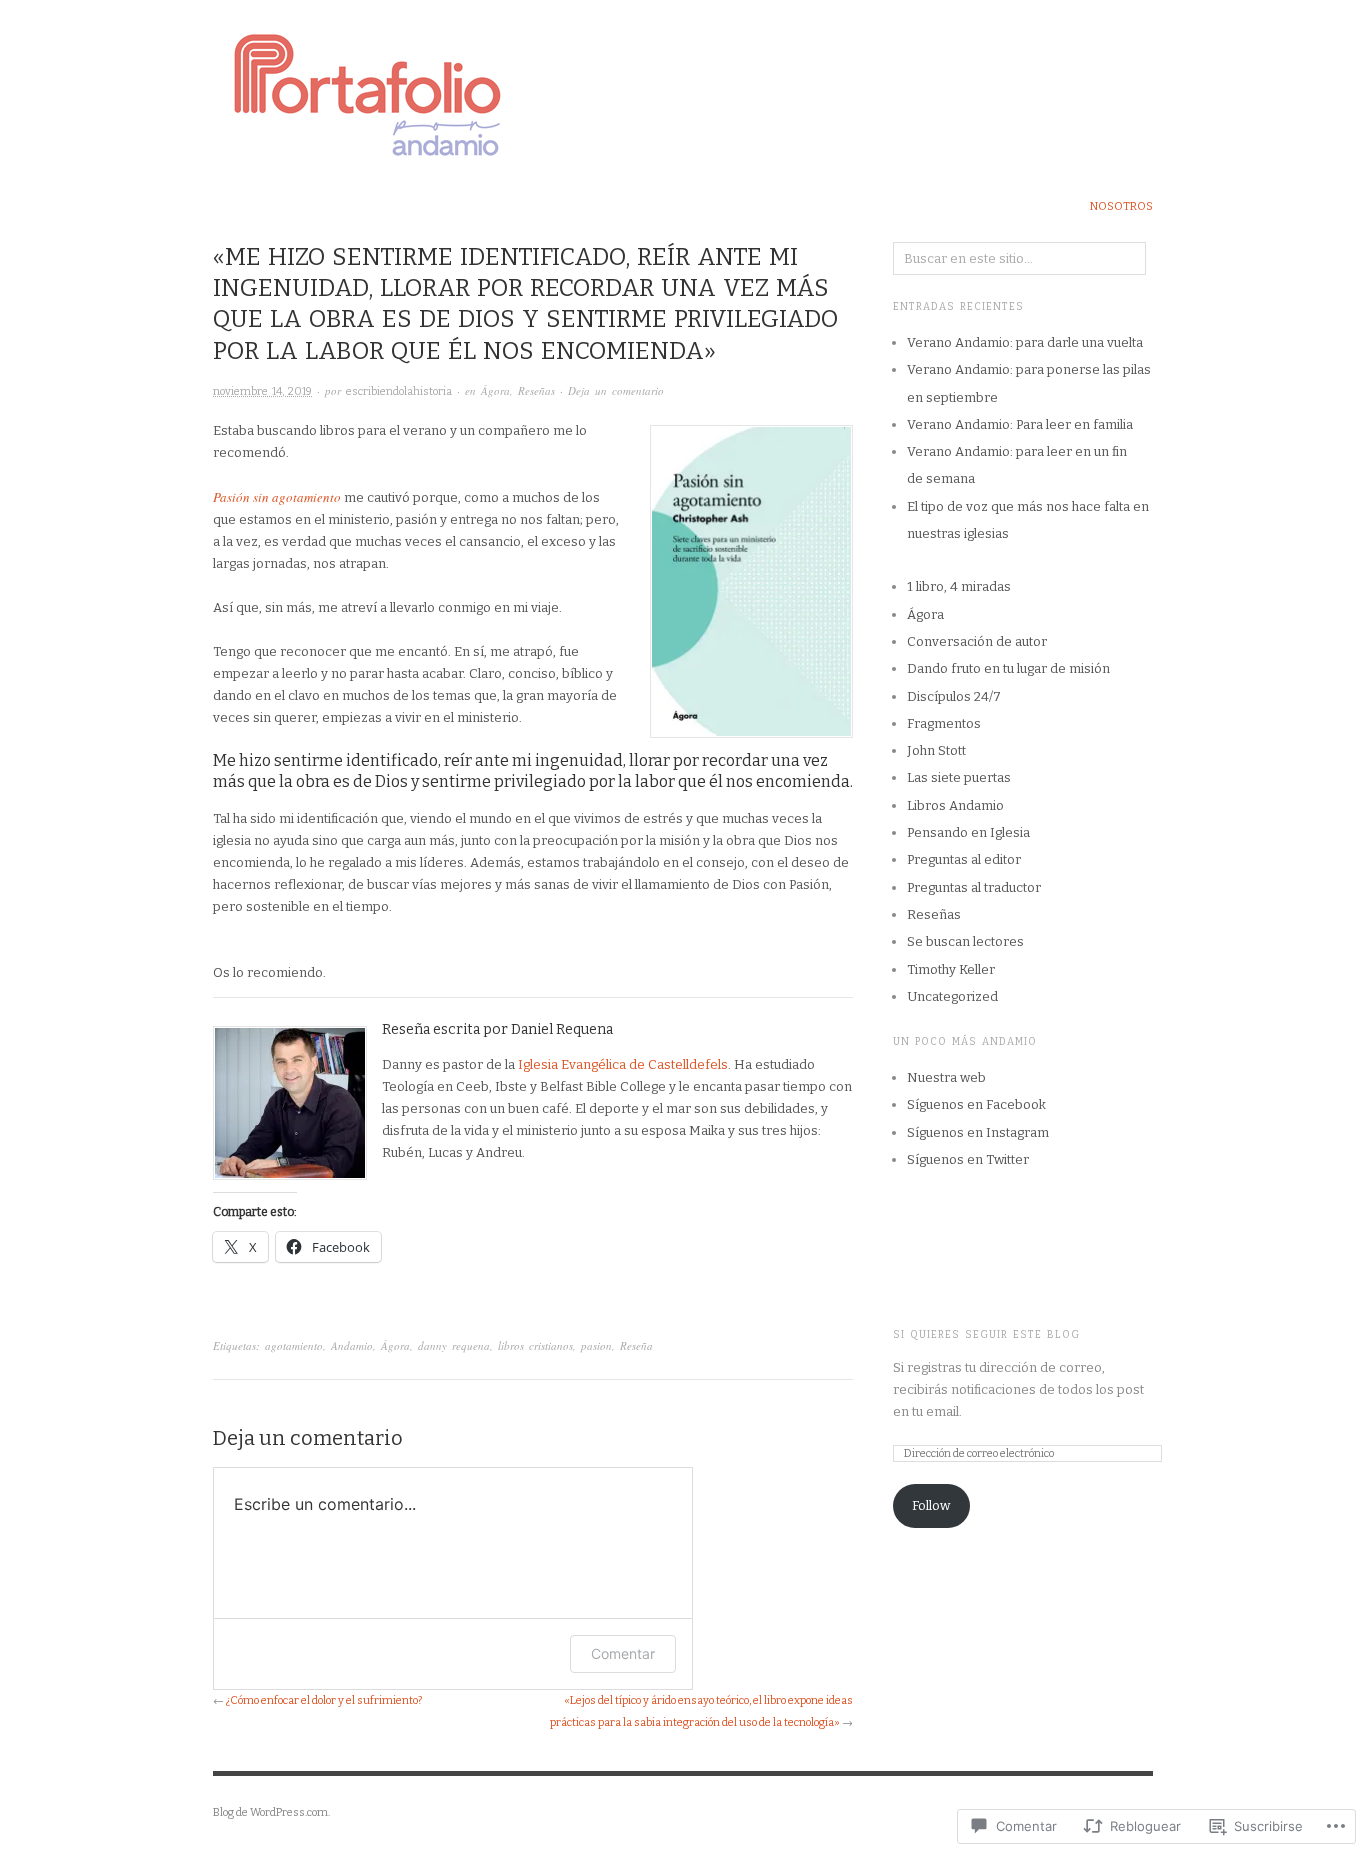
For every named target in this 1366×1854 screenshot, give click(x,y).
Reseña (636, 1345)
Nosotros (1121, 206)
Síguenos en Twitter (968, 1159)
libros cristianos (535, 1345)
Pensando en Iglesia (968, 832)
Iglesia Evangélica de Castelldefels (623, 1064)
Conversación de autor (977, 641)
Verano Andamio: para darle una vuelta (1025, 342)
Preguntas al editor (964, 859)
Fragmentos (944, 723)
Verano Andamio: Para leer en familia (1020, 424)
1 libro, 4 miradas (959, 586)
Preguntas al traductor (974, 887)
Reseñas (536, 390)
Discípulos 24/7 (954, 696)
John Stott (936, 750)
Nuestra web (946, 1077)
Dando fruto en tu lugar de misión (1008, 668)
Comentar (623, 1653)
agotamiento (294, 1345)
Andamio (352, 1345)
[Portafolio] (683, 83)
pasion (596, 1345)
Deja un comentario (616, 390)
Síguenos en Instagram (978, 1132)
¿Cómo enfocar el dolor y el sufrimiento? (324, 1700)
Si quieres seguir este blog (986, 1335)
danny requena (454, 1345)
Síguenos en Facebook (976, 1104)
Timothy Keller (951, 969)
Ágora (495, 390)
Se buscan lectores (965, 941)
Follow (931, 1505)
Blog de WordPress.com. (271, 1812)
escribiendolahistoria (399, 391)
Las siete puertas (959, 777)
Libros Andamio (955, 805)
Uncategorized (952, 996)
